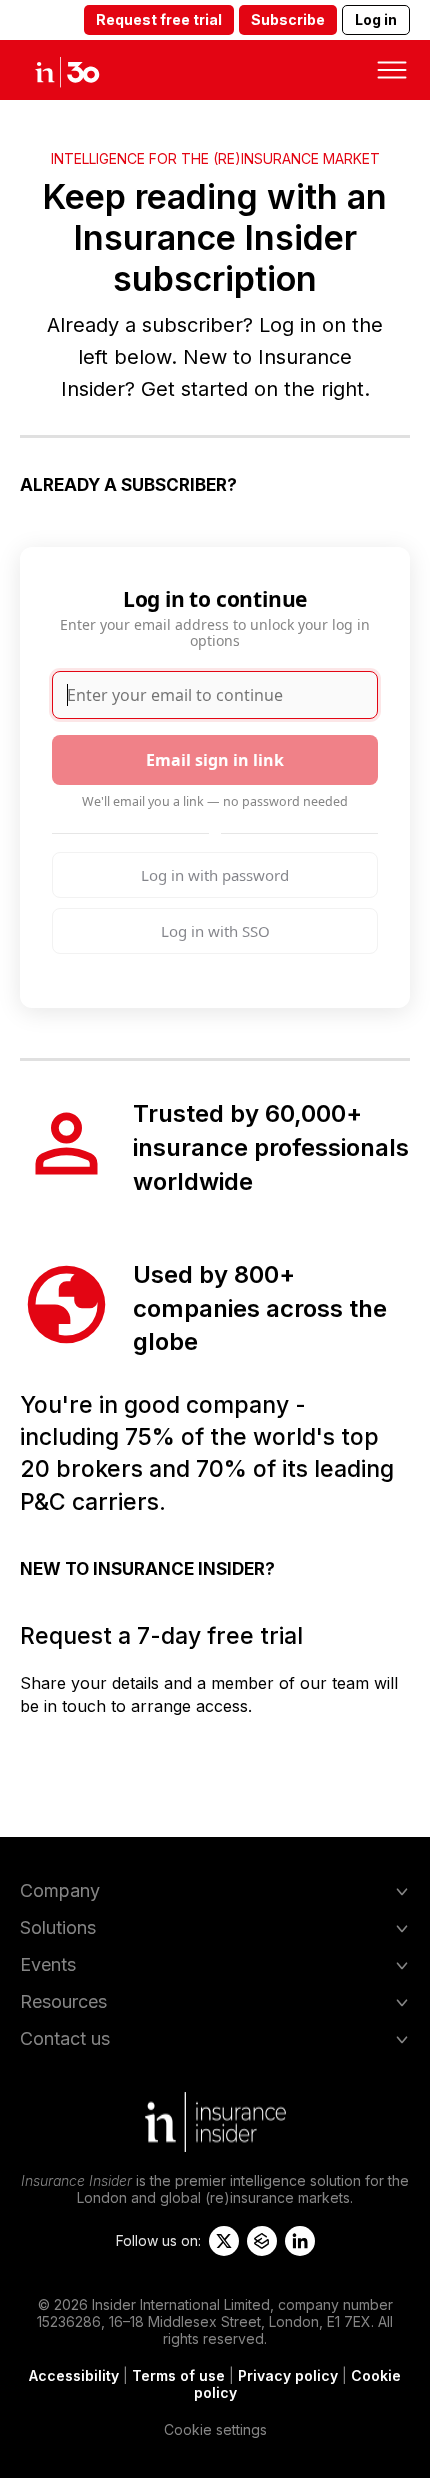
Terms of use (178, 2375)
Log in (376, 19)
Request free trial (159, 19)
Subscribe (288, 19)
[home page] (84, 70)
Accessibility (74, 2375)
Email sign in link (215, 760)
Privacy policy (288, 2375)
